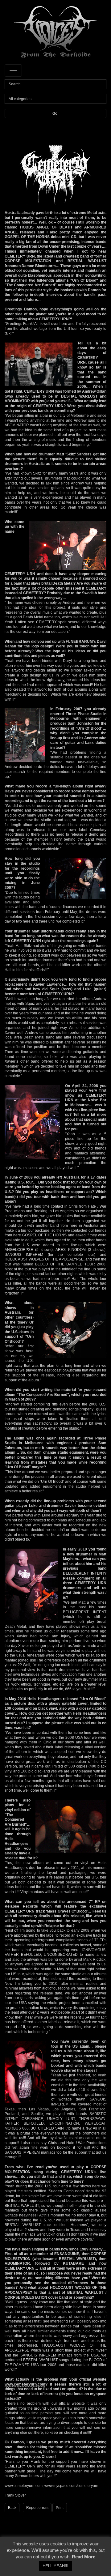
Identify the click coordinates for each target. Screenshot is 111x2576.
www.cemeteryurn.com (25, 2384)
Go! (55, 113)
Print (60, 2508)
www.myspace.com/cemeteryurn (71, 2486)
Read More (84, 2557)
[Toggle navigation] (13, 70)
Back (12, 2508)
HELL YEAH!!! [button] (55, 2566)
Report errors (37, 2508)
